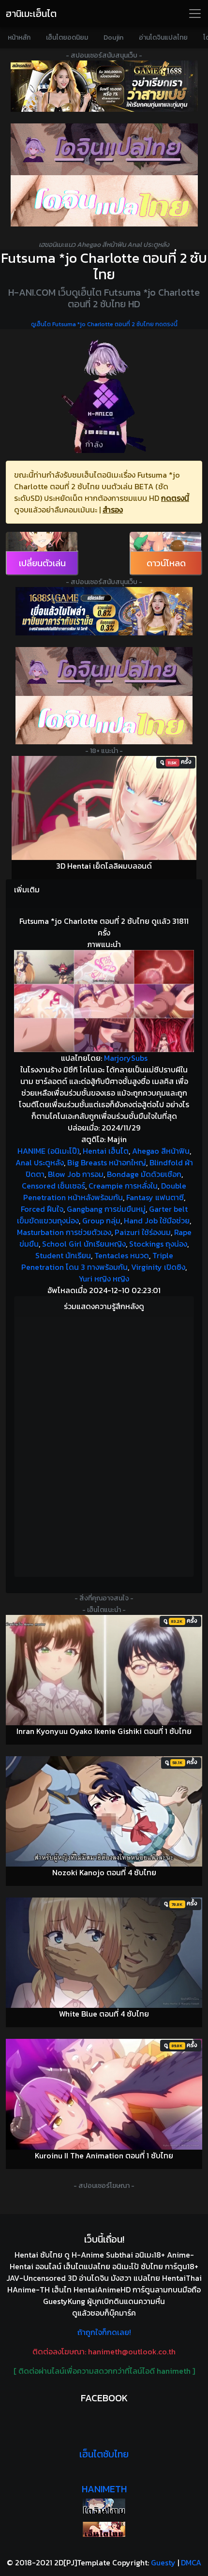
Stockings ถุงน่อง (158, 1244)
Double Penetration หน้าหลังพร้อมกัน (105, 1191)
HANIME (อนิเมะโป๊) (48, 1151)
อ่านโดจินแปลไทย (163, 38)
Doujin (113, 38)
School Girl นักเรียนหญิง (84, 1244)
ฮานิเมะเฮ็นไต (31, 14)
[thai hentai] (104, 671)
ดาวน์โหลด (166, 563)
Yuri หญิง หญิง (104, 1279)
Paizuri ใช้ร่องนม (143, 1232)
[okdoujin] (104, 2506)
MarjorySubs (126, 1058)
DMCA (191, 2562)
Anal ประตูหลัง (40, 1162)
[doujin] (104, 149)
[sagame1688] (104, 611)
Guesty (163, 2562)
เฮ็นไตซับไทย (104, 2454)
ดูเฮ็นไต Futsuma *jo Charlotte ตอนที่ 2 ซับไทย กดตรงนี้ (104, 324)
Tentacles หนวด (122, 1255)
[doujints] (104, 720)
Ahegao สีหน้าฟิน (161, 1151)
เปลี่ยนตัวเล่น (42, 563)
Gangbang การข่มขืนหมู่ (106, 1209)
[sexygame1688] (104, 86)
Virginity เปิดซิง (158, 1267)
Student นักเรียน (63, 1255)
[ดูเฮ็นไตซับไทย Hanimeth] (104, 2529)
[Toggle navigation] (195, 14)
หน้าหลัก (19, 38)
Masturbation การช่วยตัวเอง (64, 1232)
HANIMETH (104, 2489)
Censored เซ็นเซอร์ (53, 1186)
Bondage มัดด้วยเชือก (144, 1174)
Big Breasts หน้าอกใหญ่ (107, 1162)
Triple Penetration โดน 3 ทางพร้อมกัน (97, 1261)
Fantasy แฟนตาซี (155, 1197)
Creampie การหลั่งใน (123, 1186)
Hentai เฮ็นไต (106, 1151)
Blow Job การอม (76, 1174)
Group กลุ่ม (101, 1220)
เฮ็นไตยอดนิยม (67, 38)
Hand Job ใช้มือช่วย (157, 1220)
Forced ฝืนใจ (42, 1209)
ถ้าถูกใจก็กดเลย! (104, 2332)
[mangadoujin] (104, 201)
